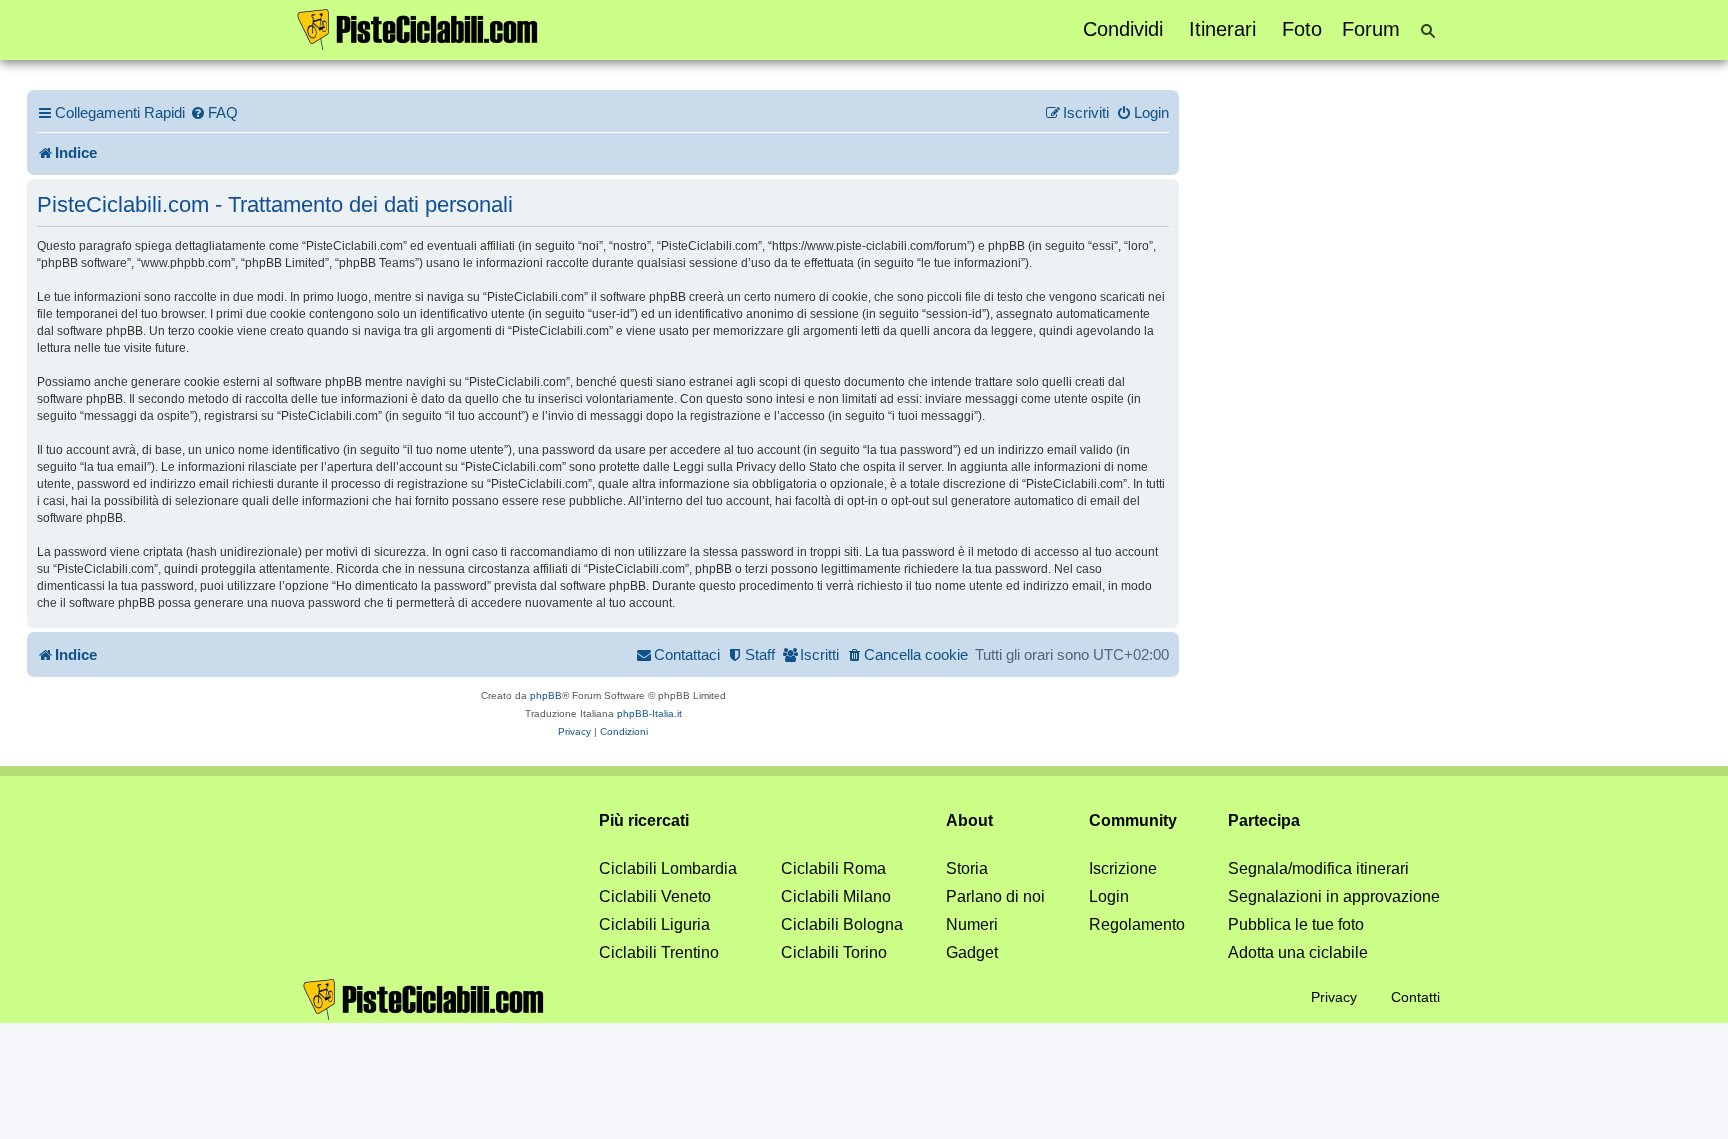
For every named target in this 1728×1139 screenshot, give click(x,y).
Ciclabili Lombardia (668, 868)
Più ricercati (644, 820)
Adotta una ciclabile (1298, 952)
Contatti (1415, 997)
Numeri (972, 924)
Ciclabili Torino (834, 952)
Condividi (1123, 29)
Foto (1302, 29)
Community (1133, 820)
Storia (967, 868)
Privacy (1334, 997)
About (969, 820)
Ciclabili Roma (833, 868)
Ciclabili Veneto (655, 896)
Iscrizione (1123, 868)
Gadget (972, 952)
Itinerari (1222, 29)
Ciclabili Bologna (842, 924)
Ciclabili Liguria (654, 924)
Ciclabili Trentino (659, 952)
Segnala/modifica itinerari (1318, 868)
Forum (1371, 29)
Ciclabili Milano (836, 896)
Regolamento (1137, 924)
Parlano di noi (995, 896)
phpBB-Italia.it (649, 713)
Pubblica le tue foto (1296, 924)
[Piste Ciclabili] (418, 28)
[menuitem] (214, 113)
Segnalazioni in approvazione (1334, 896)
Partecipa (1264, 820)
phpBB (546, 695)
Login (1109, 896)
